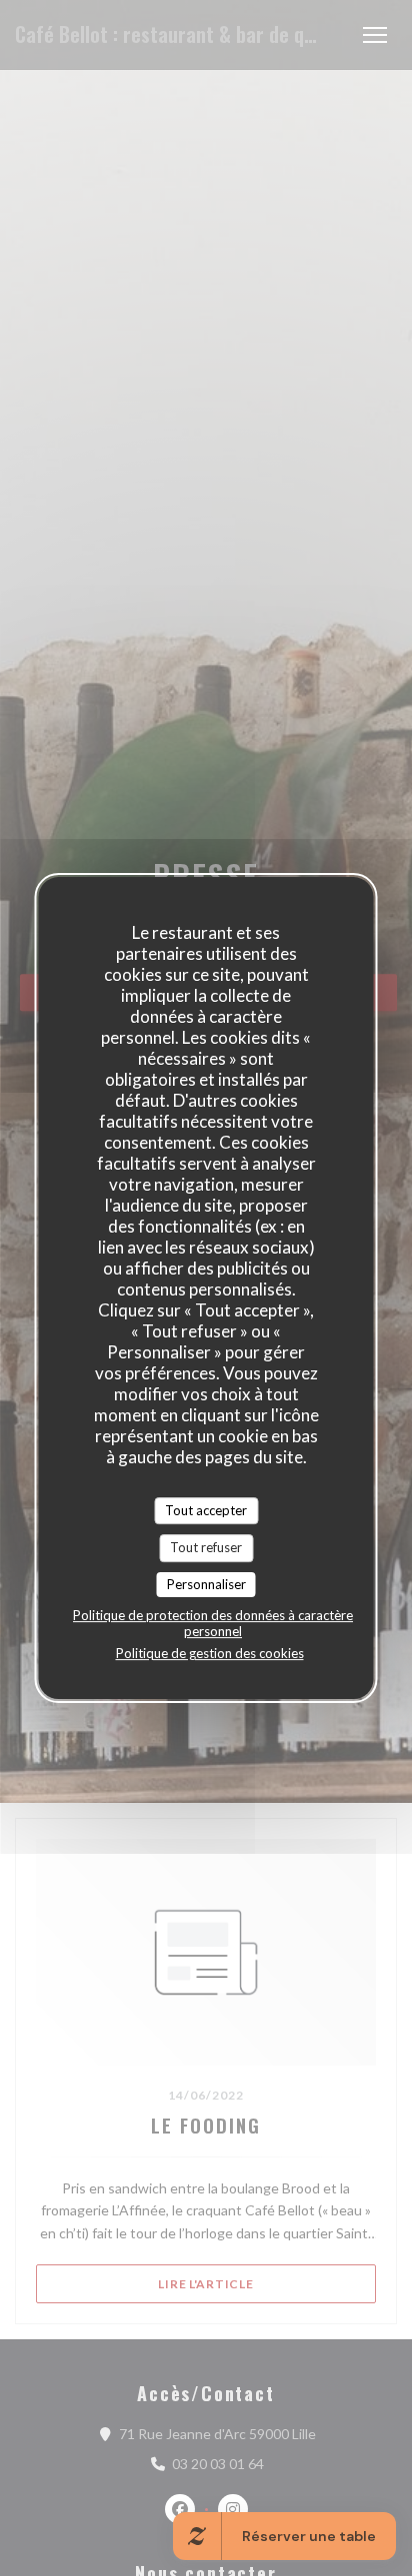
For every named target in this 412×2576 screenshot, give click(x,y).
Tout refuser (206, 1547)
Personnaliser (206, 1584)
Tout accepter (206, 1510)
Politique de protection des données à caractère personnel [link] (213, 1623)
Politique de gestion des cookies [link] (210, 1653)
